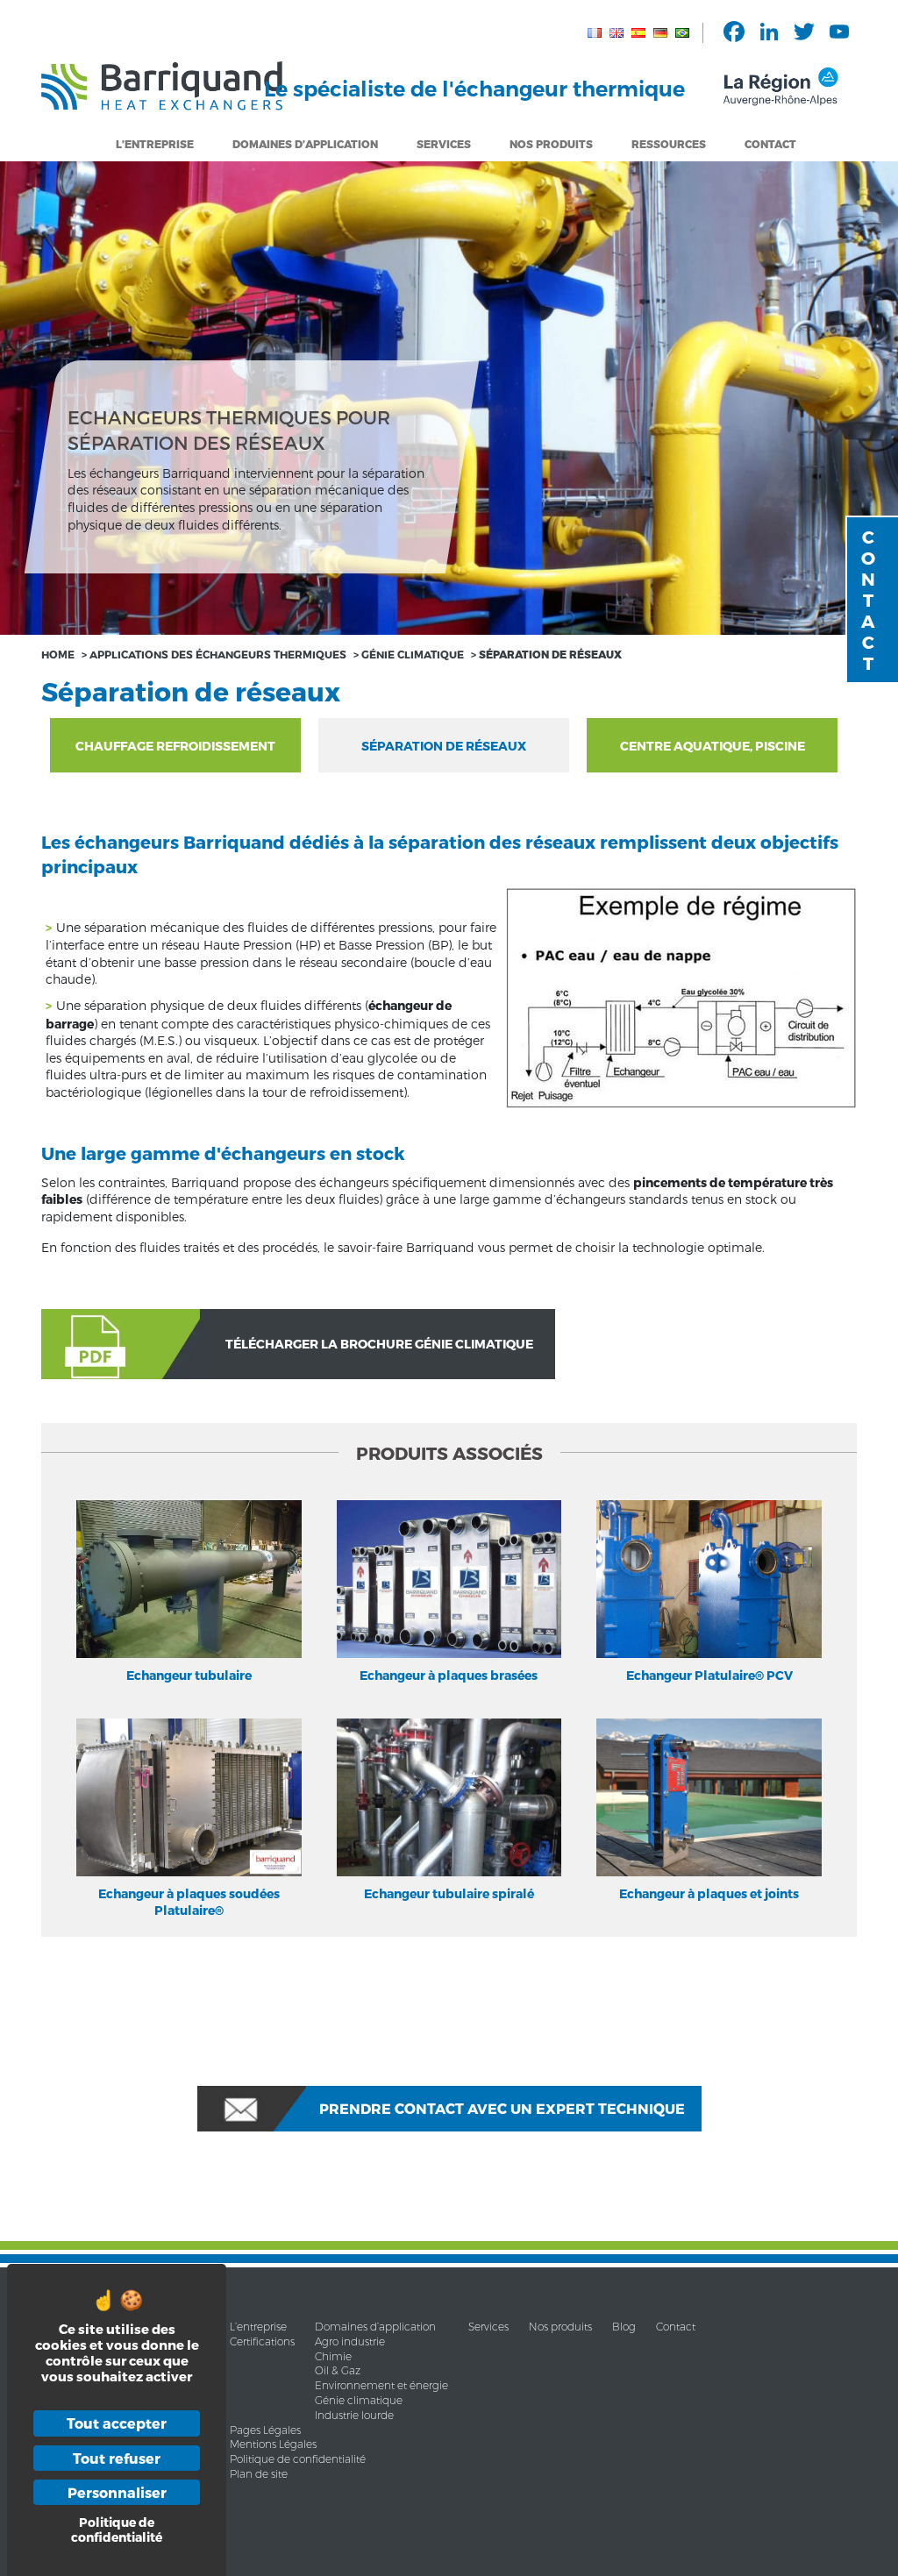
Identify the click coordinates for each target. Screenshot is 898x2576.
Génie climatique (413, 654)
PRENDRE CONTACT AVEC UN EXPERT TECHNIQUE (502, 2108)
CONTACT (868, 600)
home (58, 654)
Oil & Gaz (338, 2370)
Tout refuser (117, 2458)
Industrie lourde (354, 2415)
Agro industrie (350, 2341)
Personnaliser (117, 2492)
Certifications (262, 2341)
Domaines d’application (375, 2327)
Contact (770, 144)
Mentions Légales (273, 2444)
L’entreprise (155, 144)
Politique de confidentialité (298, 2459)
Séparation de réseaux (444, 746)
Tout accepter (117, 2423)
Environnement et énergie (381, 2385)
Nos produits (560, 2327)
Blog (624, 2327)
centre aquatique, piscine (713, 746)
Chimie (333, 2356)
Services (444, 144)
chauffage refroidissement (175, 746)
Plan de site (259, 2474)
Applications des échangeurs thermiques (218, 654)
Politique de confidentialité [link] (117, 2530)
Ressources (669, 144)
